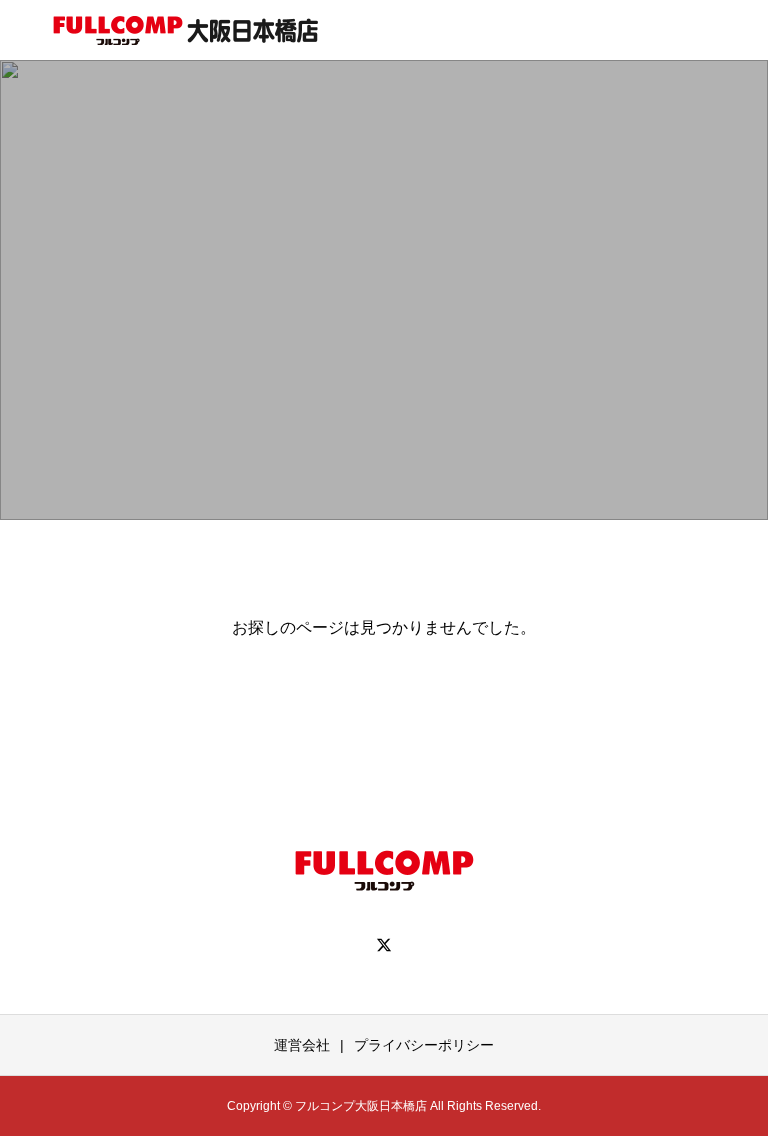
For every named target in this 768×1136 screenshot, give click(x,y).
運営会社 (302, 1045)
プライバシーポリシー (424, 1045)
